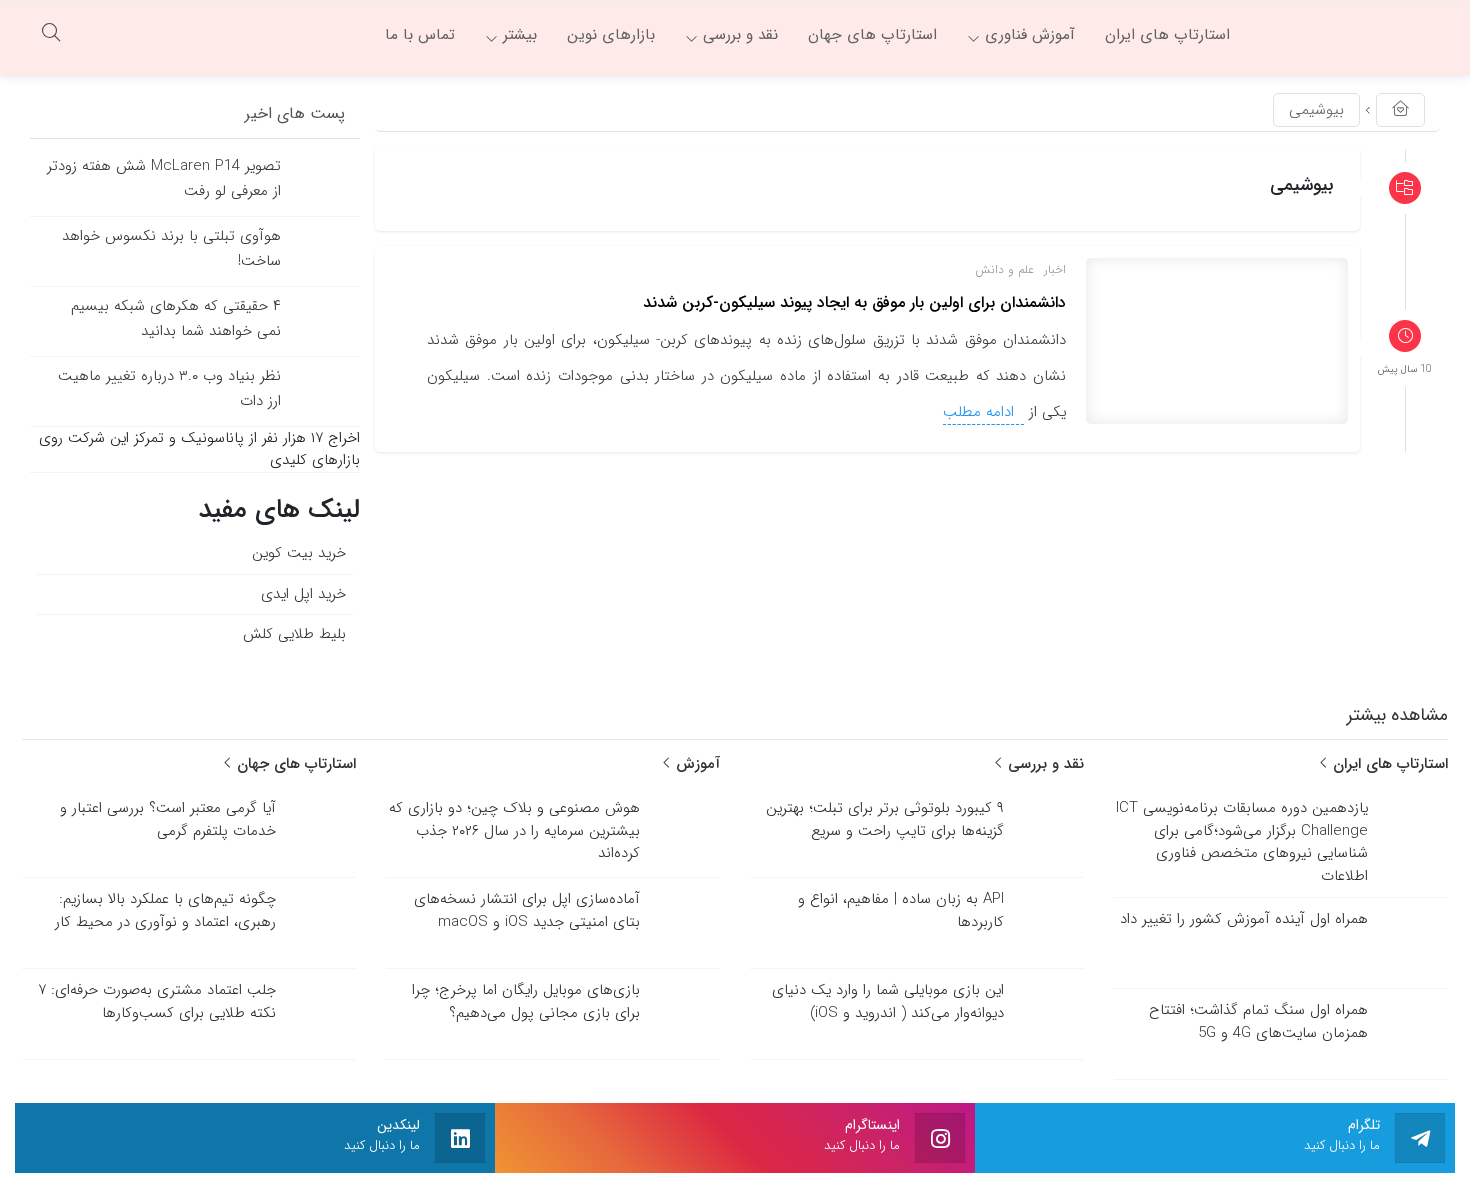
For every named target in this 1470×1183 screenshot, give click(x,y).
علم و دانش (1004, 269)
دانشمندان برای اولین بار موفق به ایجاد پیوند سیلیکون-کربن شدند (854, 302)
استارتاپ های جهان (294, 764)
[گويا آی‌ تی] (1350, 35)
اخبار (1055, 269)
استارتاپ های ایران (1388, 764)
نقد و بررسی (1043, 764)
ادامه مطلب (981, 412)
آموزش (695, 764)
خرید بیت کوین (299, 553)
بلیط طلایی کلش (294, 634)
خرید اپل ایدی (303, 594)
